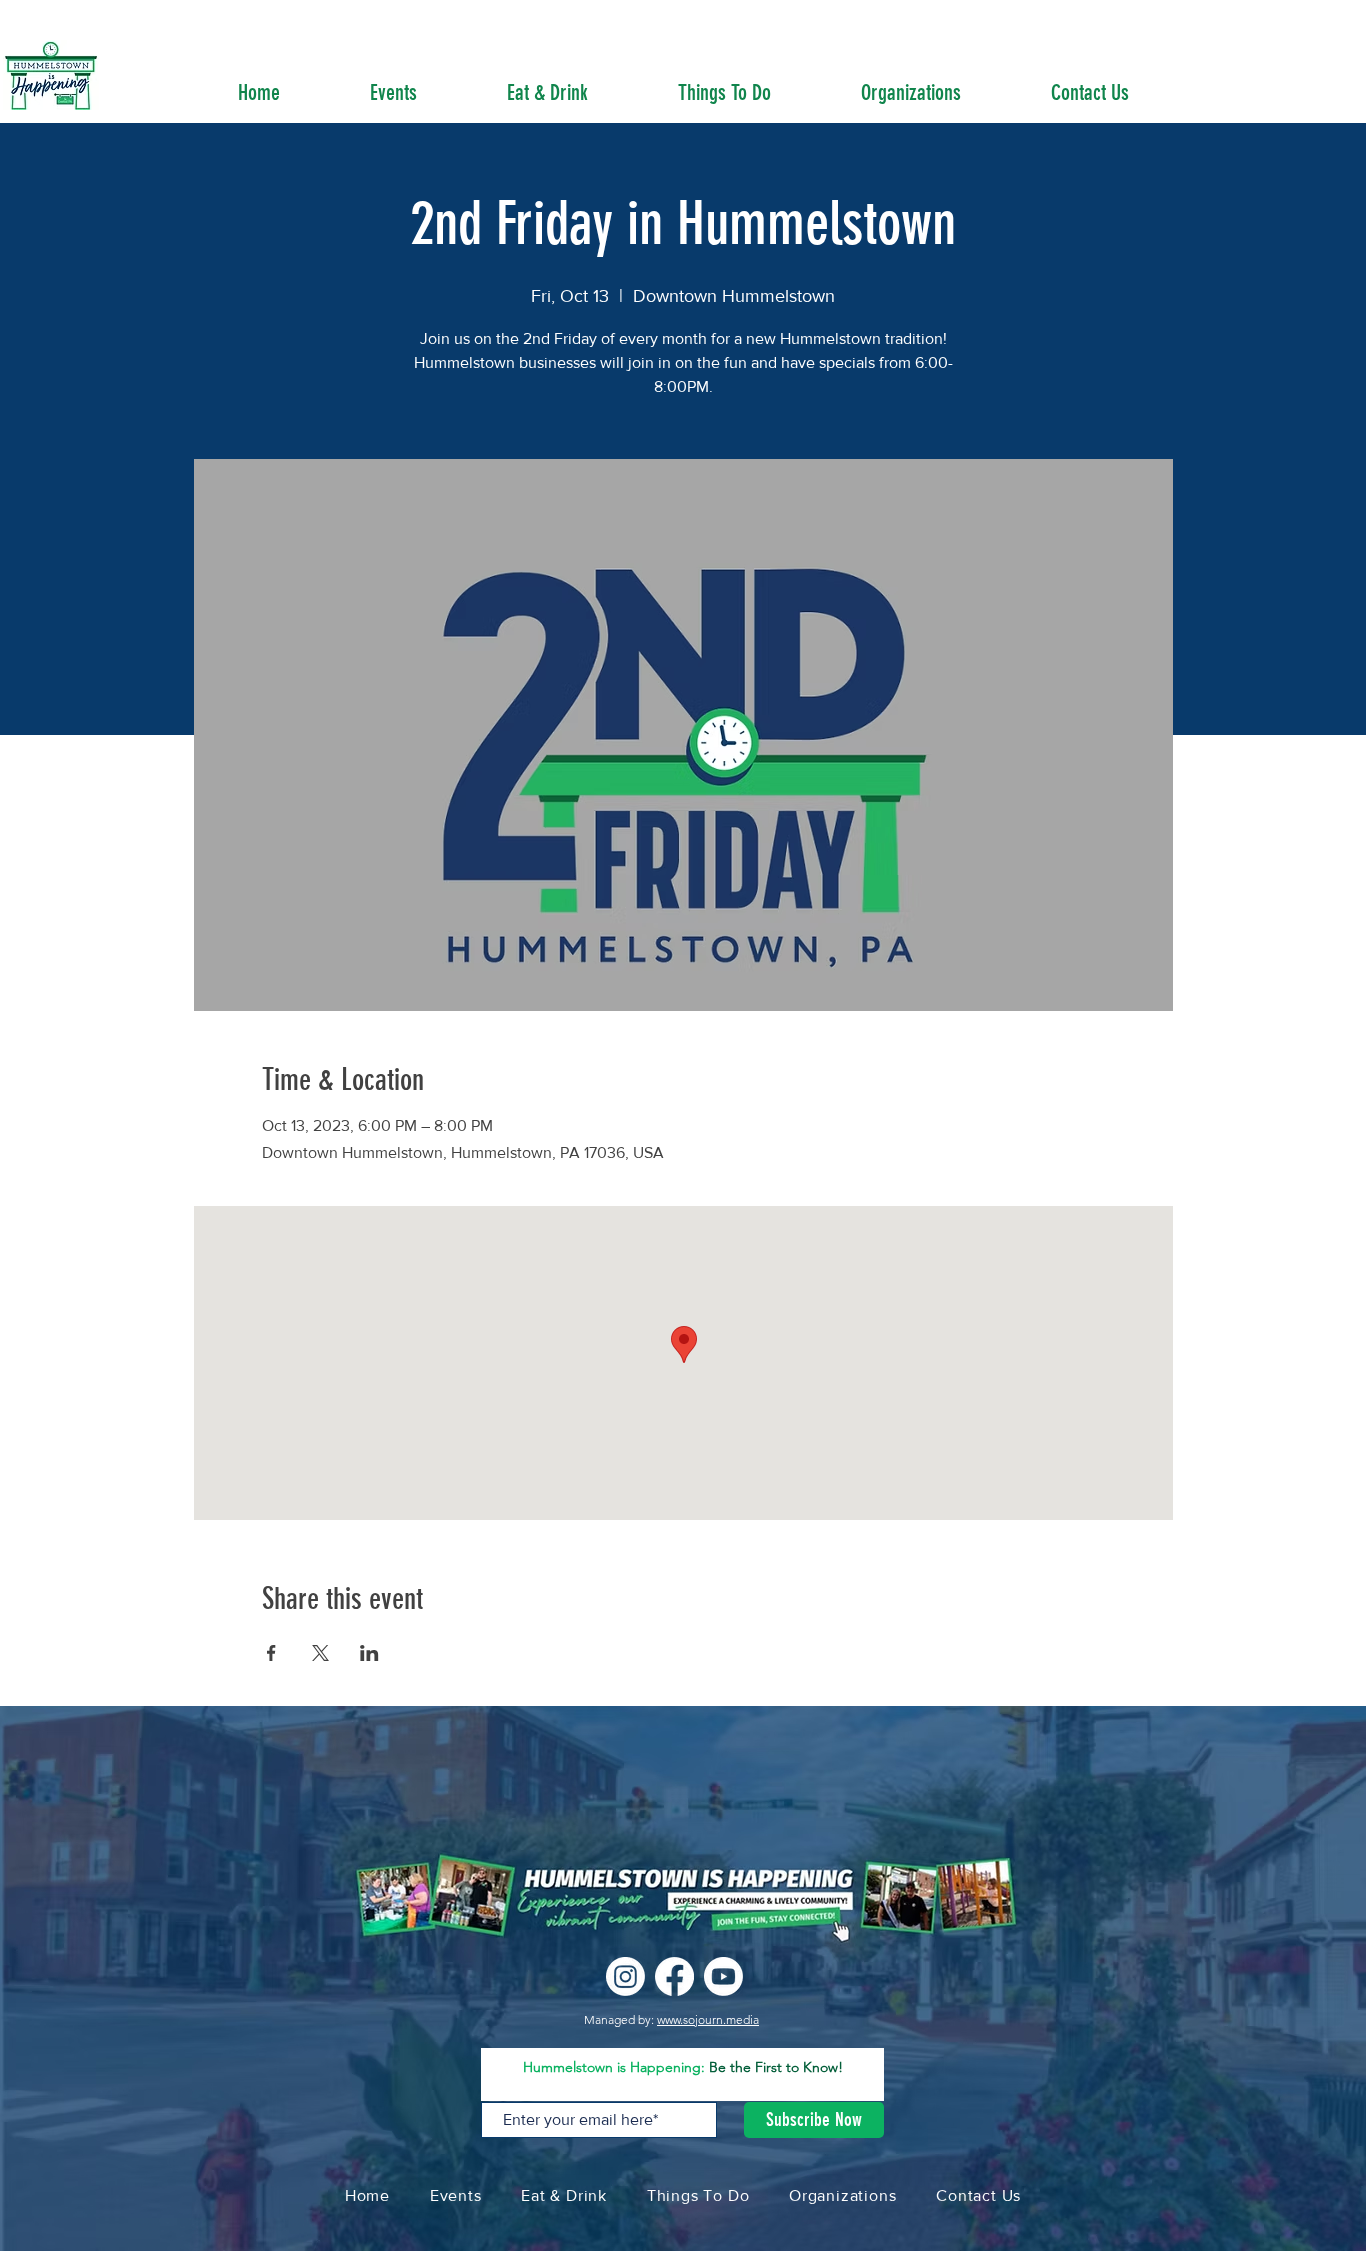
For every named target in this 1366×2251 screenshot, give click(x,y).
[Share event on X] (320, 1653)
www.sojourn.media (708, 2019)
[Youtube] (723, 1976)
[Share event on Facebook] (271, 1653)
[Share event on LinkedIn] (369, 1653)
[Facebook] (674, 1976)
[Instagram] (625, 1976)
